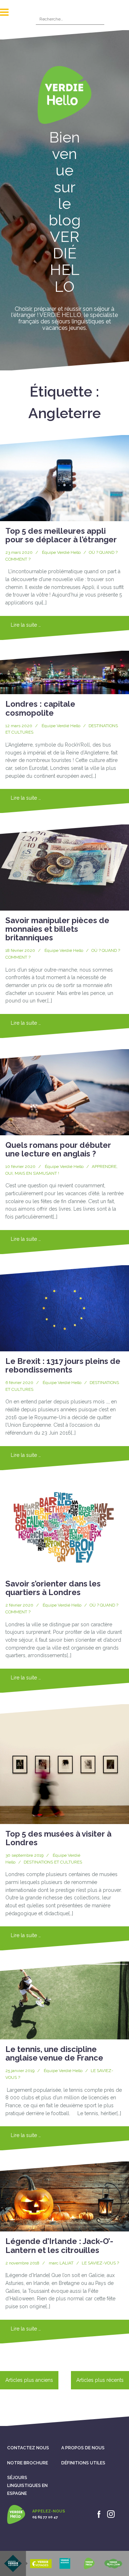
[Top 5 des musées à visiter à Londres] (64, 1764)
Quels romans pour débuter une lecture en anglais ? (58, 1149)
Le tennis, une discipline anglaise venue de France (54, 2053)
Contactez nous (28, 2448)
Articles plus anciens (29, 2380)
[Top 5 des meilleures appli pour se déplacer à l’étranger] (64, 478)
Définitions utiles (83, 2463)
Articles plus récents (100, 2380)
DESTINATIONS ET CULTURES (53, 1862)
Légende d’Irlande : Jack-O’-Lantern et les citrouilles (59, 2245)
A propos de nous (83, 2448)
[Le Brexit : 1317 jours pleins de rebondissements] (64, 1308)
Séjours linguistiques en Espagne (27, 2485)
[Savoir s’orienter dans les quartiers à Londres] (64, 1527)
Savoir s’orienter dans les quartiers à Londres (53, 1588)
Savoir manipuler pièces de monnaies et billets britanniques (57, 929)
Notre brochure (28, 2463)
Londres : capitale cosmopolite (40, 708)
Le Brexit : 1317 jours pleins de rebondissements (63, 1365)
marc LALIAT (61, 2263)
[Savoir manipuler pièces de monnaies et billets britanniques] (64, 868)
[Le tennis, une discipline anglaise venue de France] (64, 2000)
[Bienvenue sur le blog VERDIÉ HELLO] (64, 97)
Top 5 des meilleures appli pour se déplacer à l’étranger (61, 535)
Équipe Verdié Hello (61, 552)
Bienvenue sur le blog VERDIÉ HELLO (65, 212)
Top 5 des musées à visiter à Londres (58, 1838)
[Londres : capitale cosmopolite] (64, 673)
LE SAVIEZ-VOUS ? (100, 2263)
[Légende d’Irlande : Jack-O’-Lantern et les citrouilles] (64, 2196)
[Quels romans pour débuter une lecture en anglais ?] (64, 1092)
